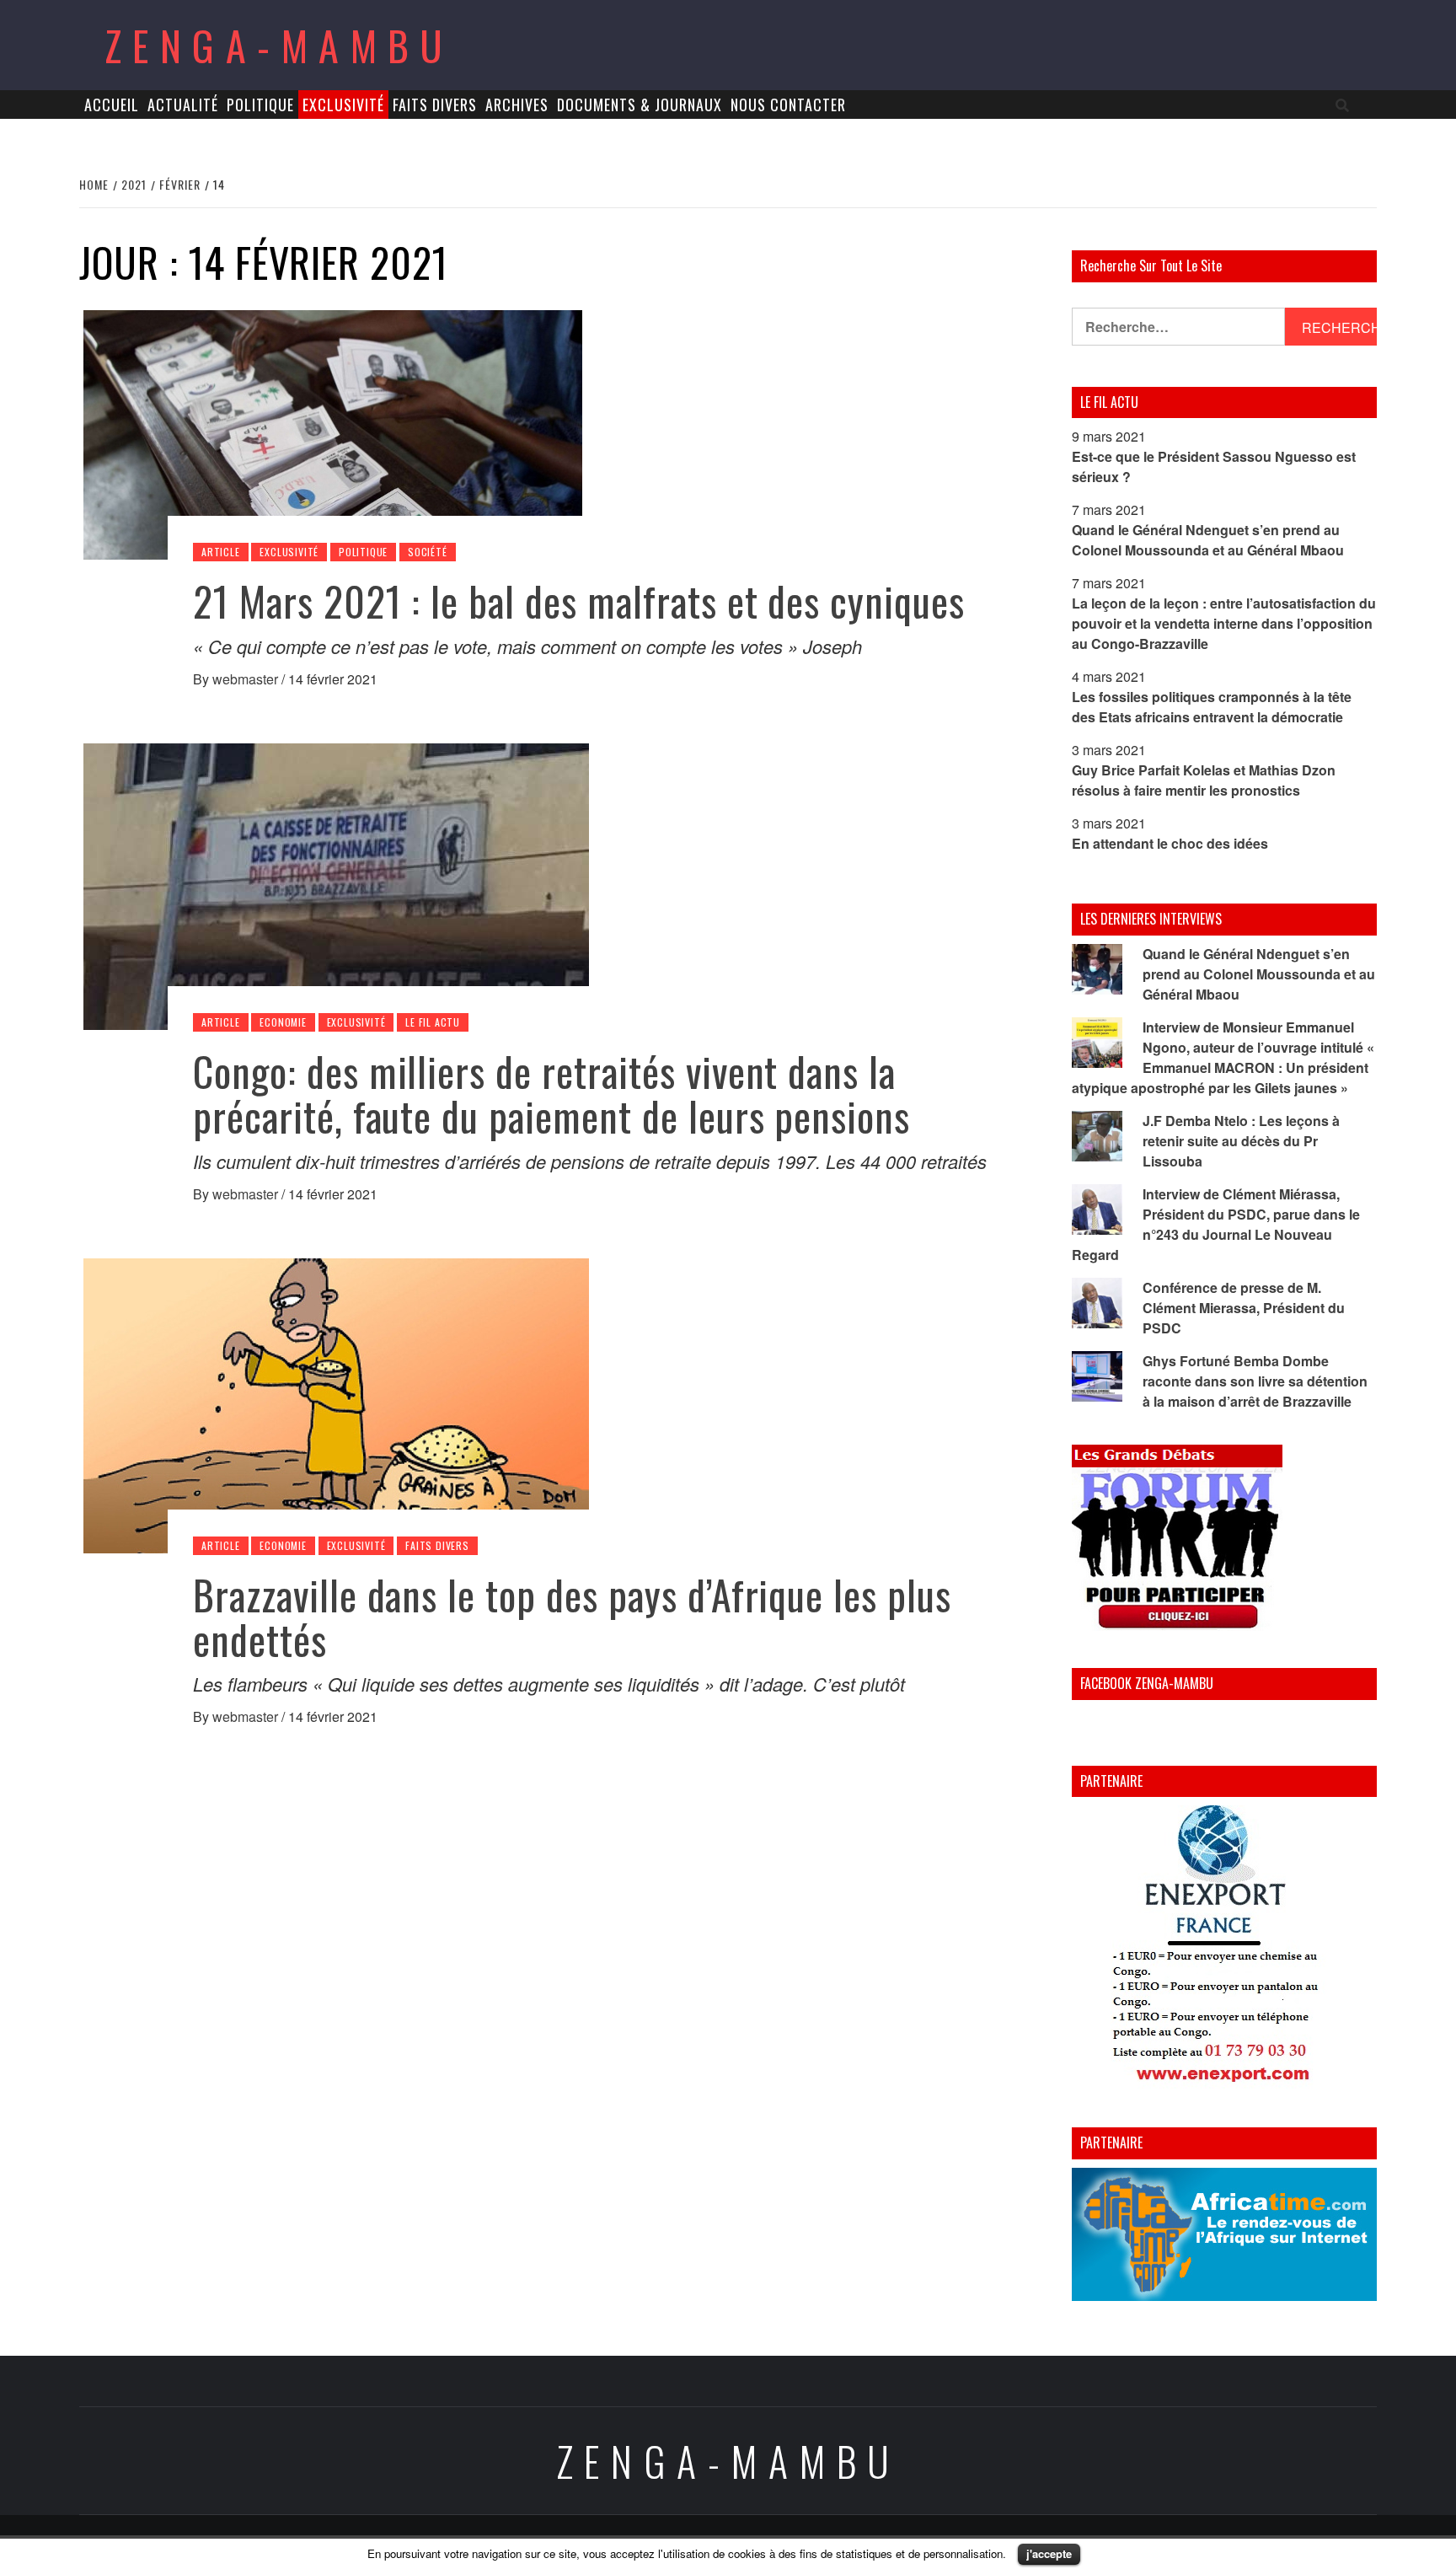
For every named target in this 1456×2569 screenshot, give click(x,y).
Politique (260, 105)
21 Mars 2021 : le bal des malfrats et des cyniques (579, 601)
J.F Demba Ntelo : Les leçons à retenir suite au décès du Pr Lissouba (1241, 1141)
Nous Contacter (788, 105)
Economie (283, 1022)
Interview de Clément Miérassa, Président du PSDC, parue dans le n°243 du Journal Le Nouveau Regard (1216, 1224)
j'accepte (1049, 2553)
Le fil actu (433, 1022)
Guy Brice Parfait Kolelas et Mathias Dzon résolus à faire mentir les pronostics (1204, 780)
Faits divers (435, 105)
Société (428, 552)
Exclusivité (343, 105)
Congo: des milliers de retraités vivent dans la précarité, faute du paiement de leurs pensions (551, 1093)
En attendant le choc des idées (1170, 843)
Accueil (112, 105)
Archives (517, 105)
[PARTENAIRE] (1225, 1948)
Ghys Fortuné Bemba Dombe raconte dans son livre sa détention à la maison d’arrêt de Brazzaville (1255, 1381)
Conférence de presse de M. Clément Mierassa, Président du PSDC (1244, 1308)
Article (221, 552)
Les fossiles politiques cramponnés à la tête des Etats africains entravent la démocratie (1212, 707)
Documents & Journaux (640, 105)
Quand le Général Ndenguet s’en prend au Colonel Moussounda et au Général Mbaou (1208, 540)
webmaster (247, 679)
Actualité (183, 105)
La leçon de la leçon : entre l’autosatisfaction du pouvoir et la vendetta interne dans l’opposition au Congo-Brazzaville (1224, 623)
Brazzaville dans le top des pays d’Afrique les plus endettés (572, 1617)
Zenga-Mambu (279, 45)
